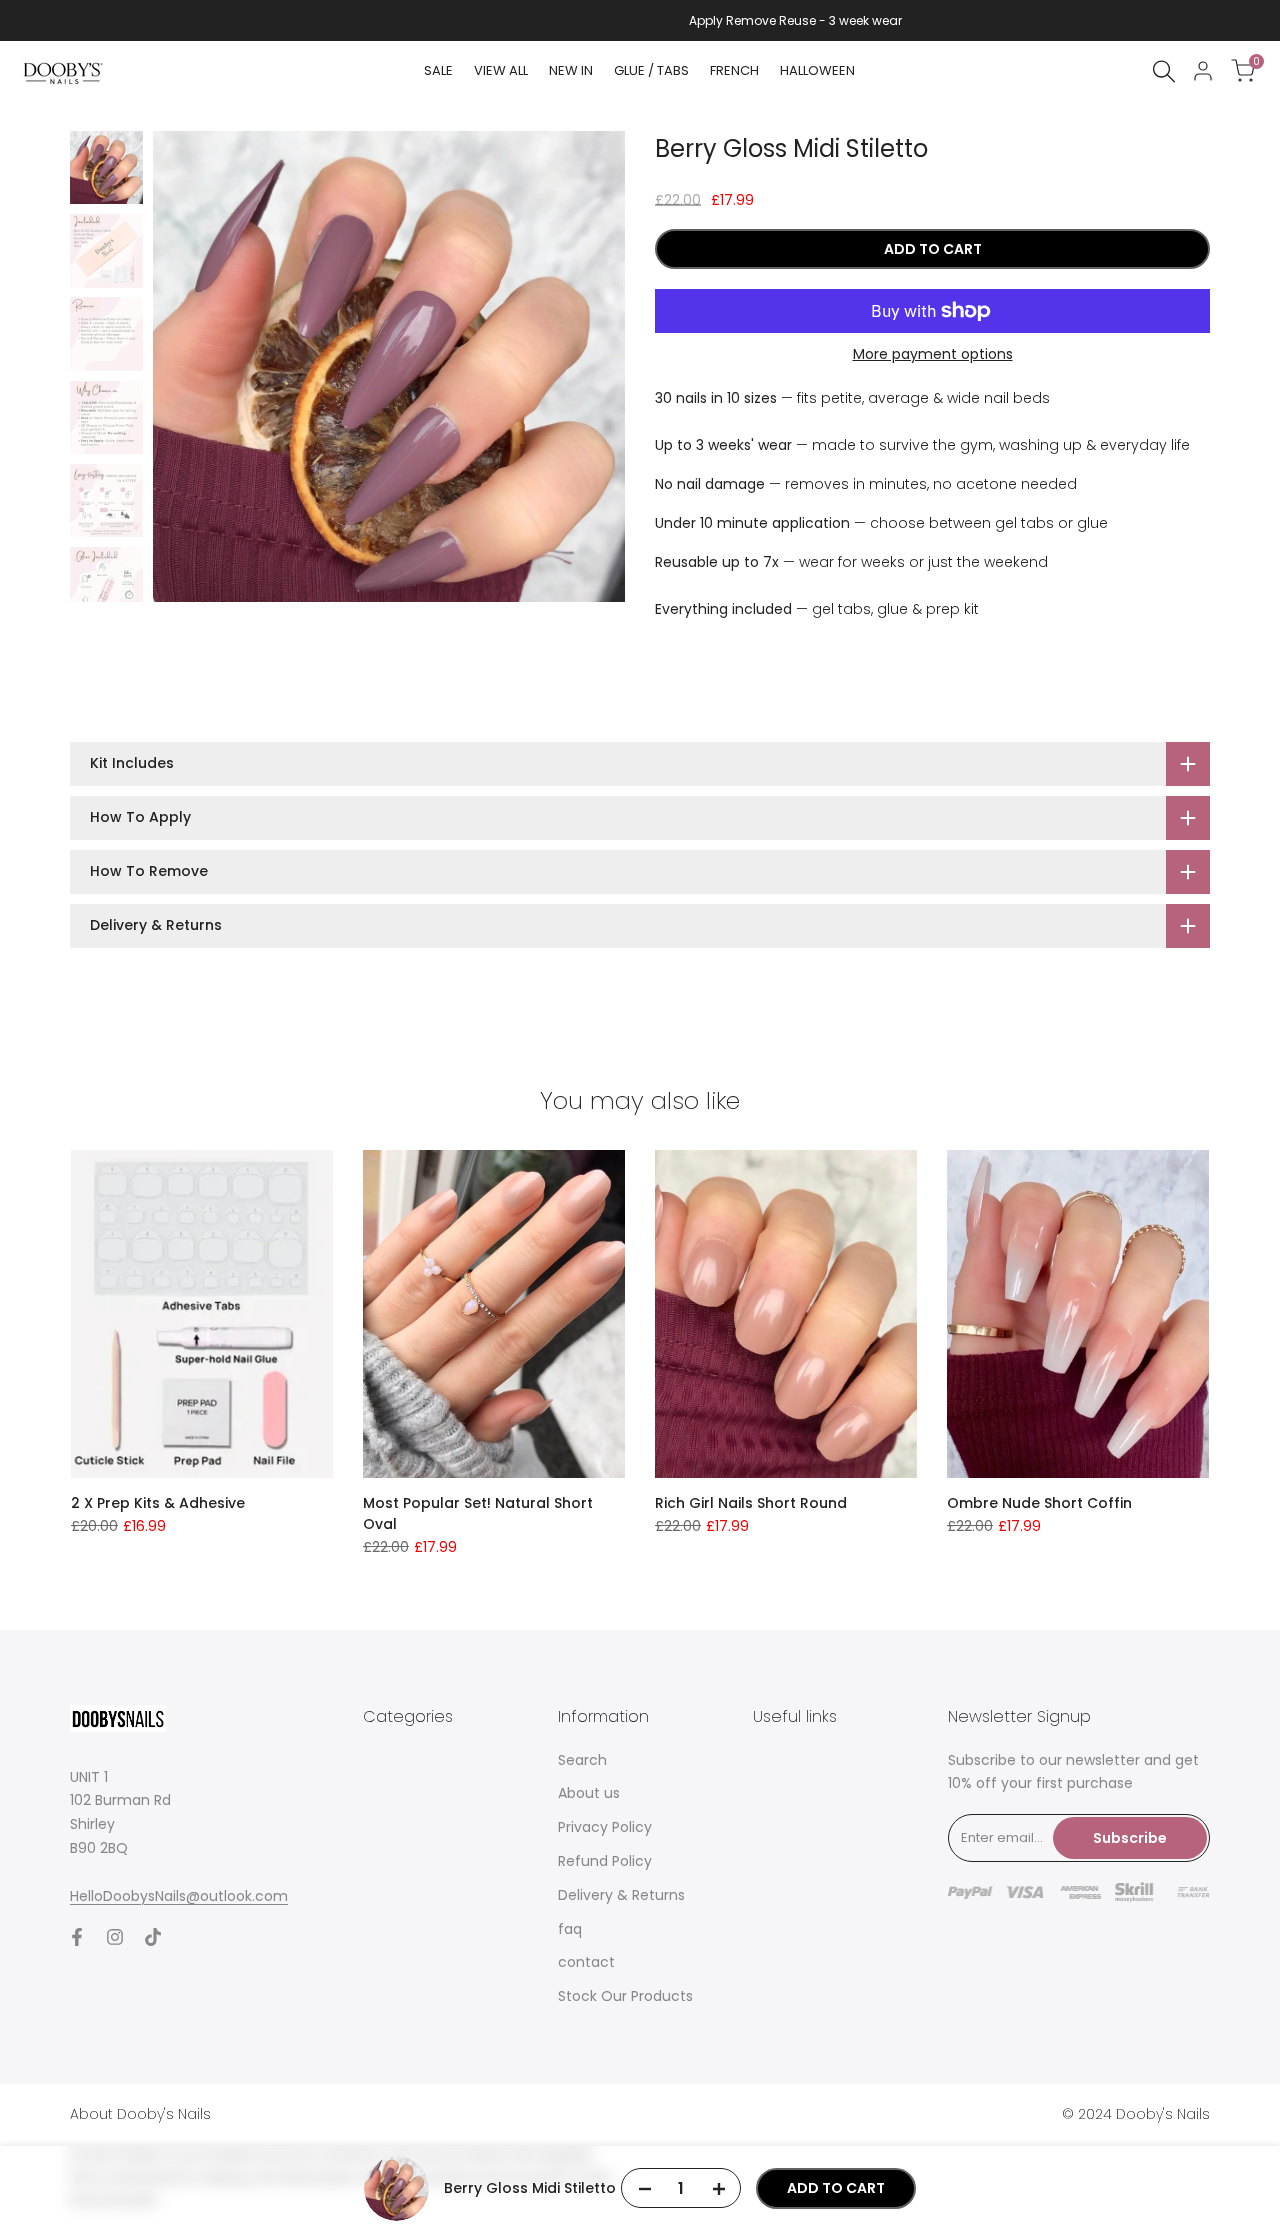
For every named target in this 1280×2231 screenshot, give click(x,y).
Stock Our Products (625, 1996)
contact (586, 1962)
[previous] (193, 367)
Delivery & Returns (621, 1895)
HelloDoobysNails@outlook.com (179, 1896)
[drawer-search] (1164, 71)
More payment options (933, 354)
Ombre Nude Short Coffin (1039, 1503)
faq (570, 1929)
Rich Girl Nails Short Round (751, 1503)
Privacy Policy (605, 1827)
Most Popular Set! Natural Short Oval (478, 1513)
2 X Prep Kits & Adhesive (158, 1503)
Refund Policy (605, 1861)
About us (589, 1793)
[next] (585, 367)
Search (582, 1760)
